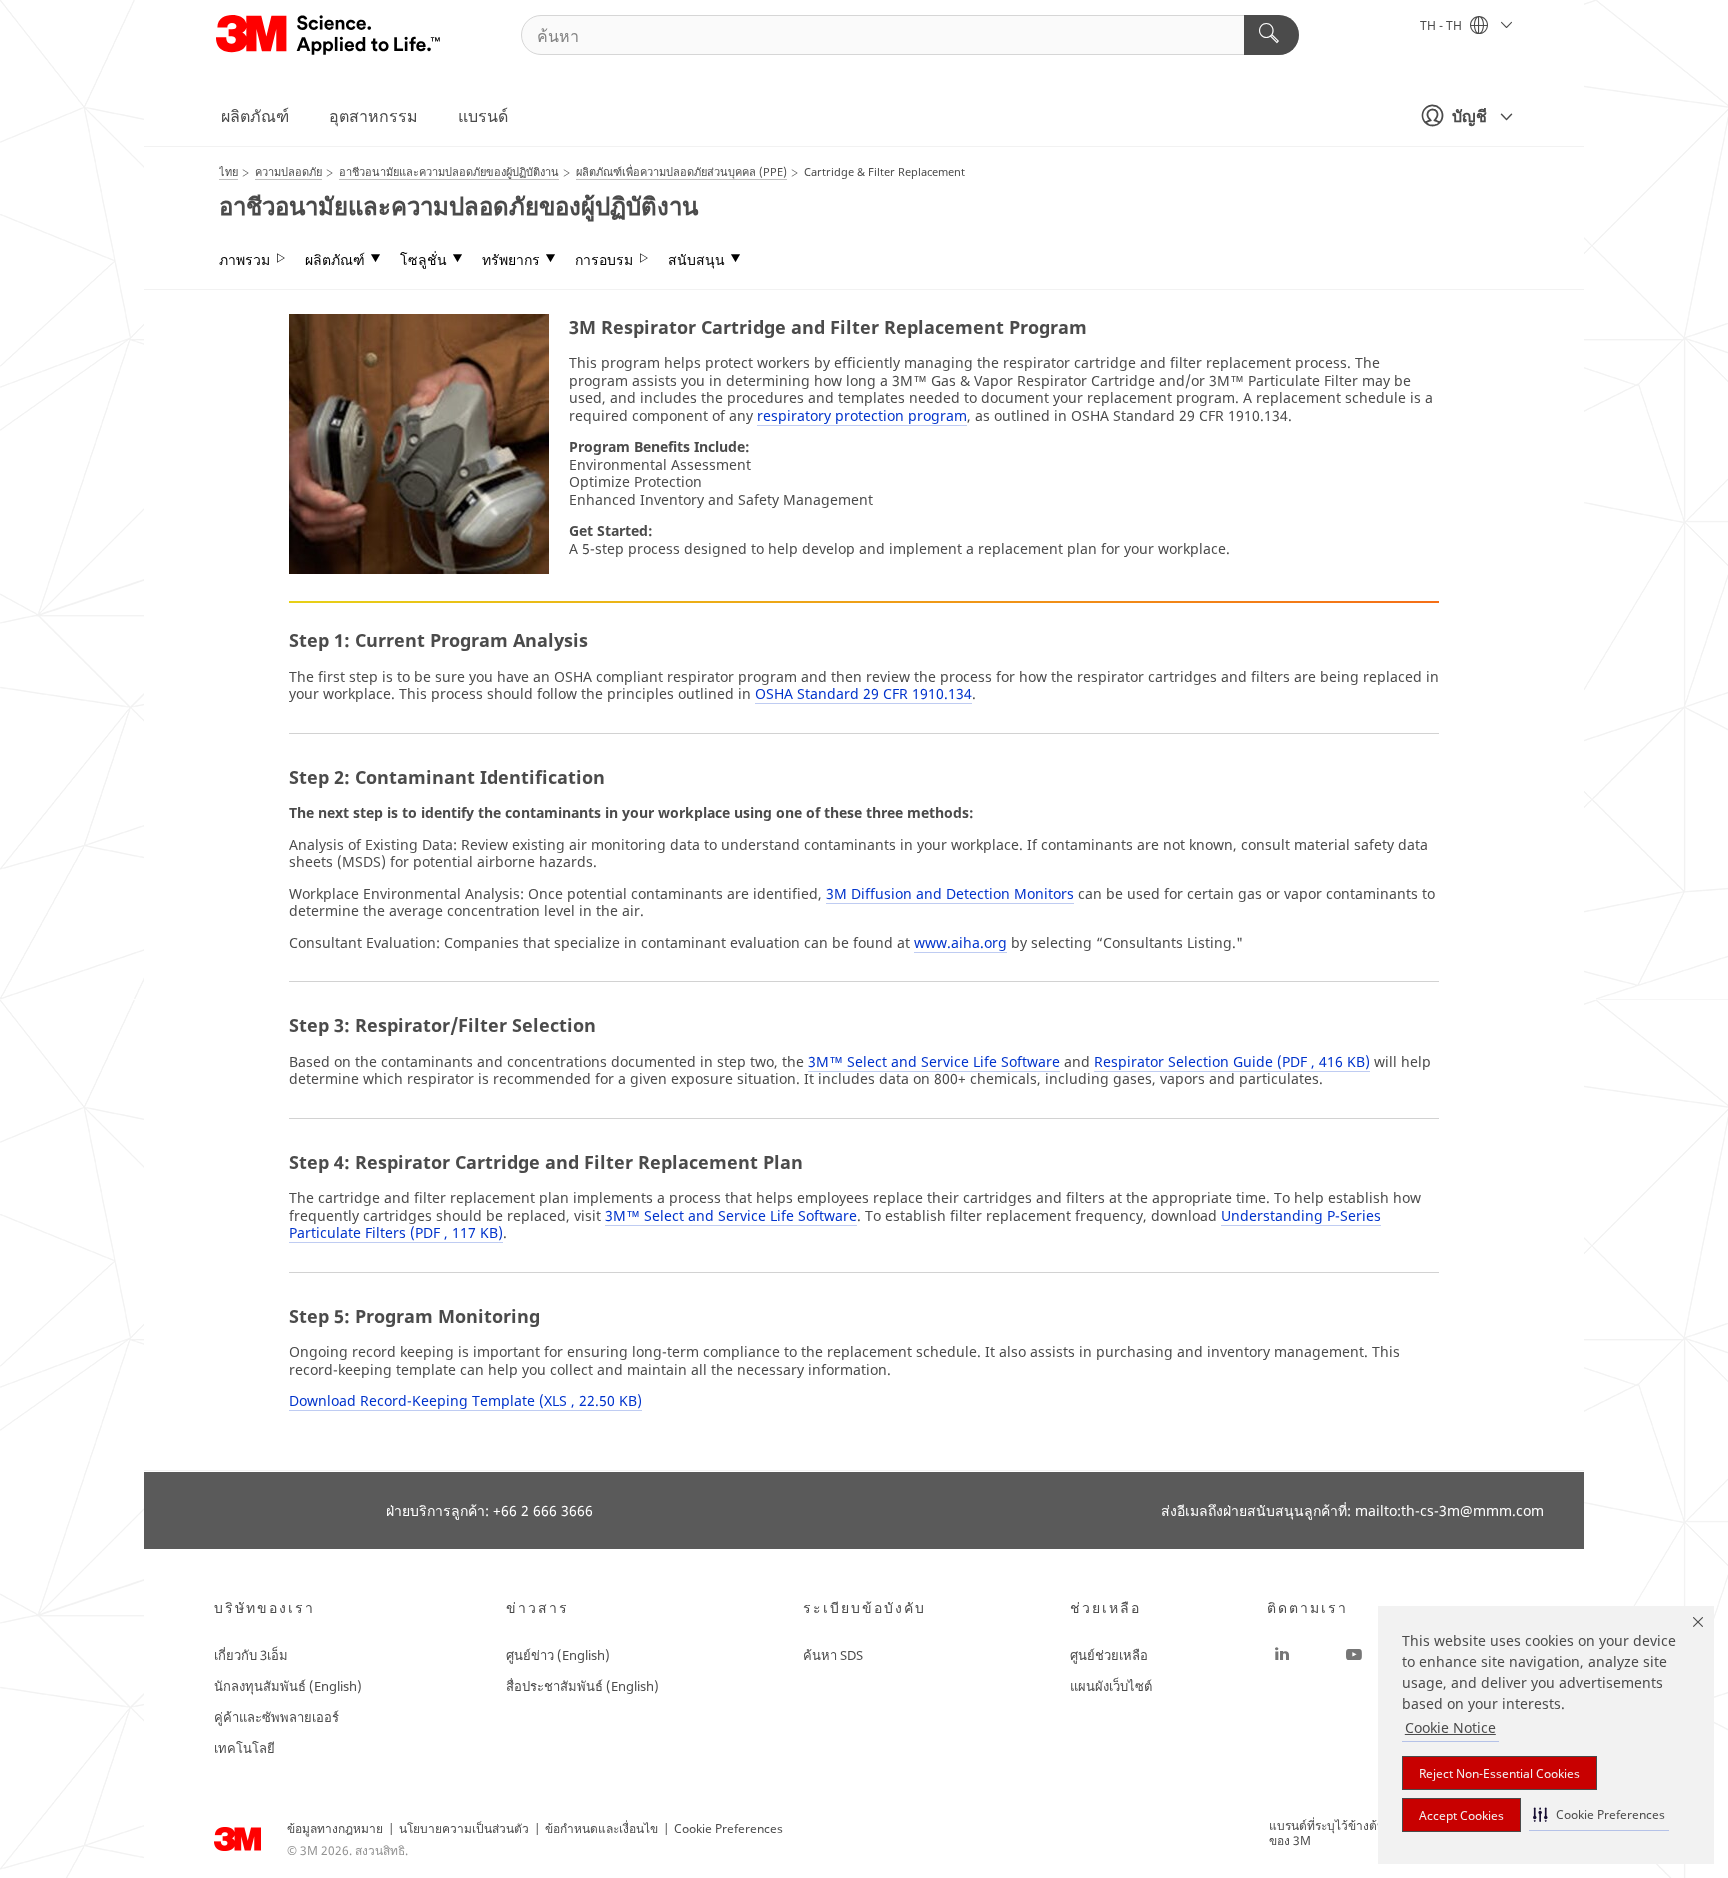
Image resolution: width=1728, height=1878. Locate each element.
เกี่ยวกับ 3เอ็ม (251, 1655)
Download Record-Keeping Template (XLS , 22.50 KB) (465, 1400)
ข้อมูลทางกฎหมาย (335, 1828)
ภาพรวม (244, 260)
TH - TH (1442, 25)
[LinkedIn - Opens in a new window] (1282, 1655)
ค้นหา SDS (833, 1655)
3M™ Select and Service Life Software (934, 1061)
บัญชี (1469, 116)
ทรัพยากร (511, 260)
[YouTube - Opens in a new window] (1354, 1655)
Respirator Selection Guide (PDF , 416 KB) (1232, 1061)
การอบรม (604, 260)
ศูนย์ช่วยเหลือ (1109, 1655)
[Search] (1271, 35)
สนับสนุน (696, 260)
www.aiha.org (960, 942)
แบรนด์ (483, 116)
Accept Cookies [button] (1461, 1815)
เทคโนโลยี (244, 1748)
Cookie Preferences (728, 1828)
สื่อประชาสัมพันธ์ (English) (582, 1686)
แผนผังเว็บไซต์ (1111, 1686)
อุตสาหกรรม (373, 116)
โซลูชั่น (423, 260)
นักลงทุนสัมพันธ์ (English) (288, 1686)
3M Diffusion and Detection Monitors (950, 893)
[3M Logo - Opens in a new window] (329, 35)
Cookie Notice (1450, 1727)
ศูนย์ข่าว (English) (558, 1655)
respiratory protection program (862, 415)
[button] (1599, 1814)
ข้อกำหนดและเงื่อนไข (601, 1828)
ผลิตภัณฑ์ (255, 116)
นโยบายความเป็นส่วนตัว (464, 1828)
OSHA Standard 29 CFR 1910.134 (863, 693)
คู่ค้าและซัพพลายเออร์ (276, 1717)
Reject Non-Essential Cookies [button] (1499, 1773)
